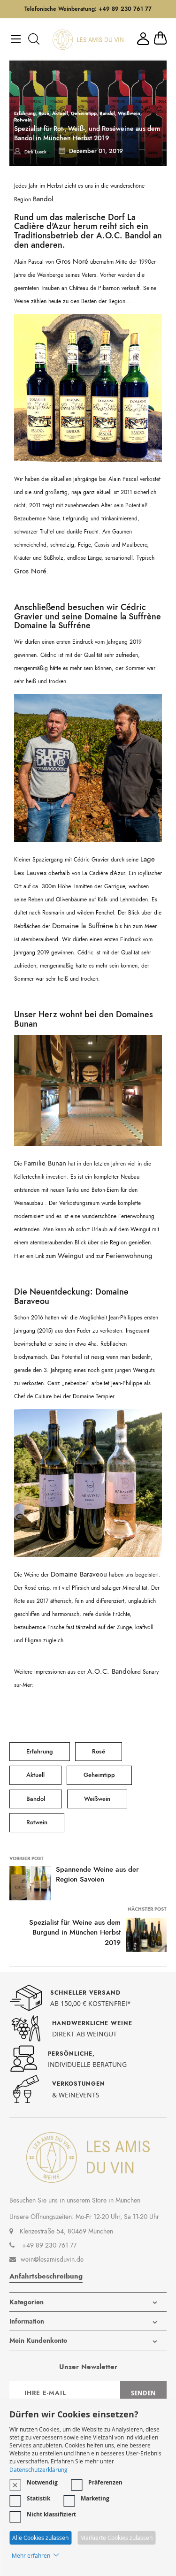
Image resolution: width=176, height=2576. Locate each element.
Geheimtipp (84, 113)
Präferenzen (105, 2482)
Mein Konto (143, 39)
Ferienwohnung (129, 1256)
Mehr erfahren (31, 2555)
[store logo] (88, 40)
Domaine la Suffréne (52, 625)
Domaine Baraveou (79, 1574)
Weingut (71, 1256)
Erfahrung (25, 113)
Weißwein (129, 113)
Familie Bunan (45, 1163)
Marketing (95, 2498)
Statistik (38, 2498)
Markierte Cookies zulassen (116, 2538)
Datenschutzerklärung (38, 2469)
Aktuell (60, 113)
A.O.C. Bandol (123, 236)
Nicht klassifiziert (51, 2514)
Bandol (107, 113)
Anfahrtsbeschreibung (46, 2276)
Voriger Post (27, 1858)
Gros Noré (72, 261)
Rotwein (23, 120)
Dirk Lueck (35, 152)
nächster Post (147, 1909)
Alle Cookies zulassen (40, 2538)
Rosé (44, 113)
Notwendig (42, 2482)
